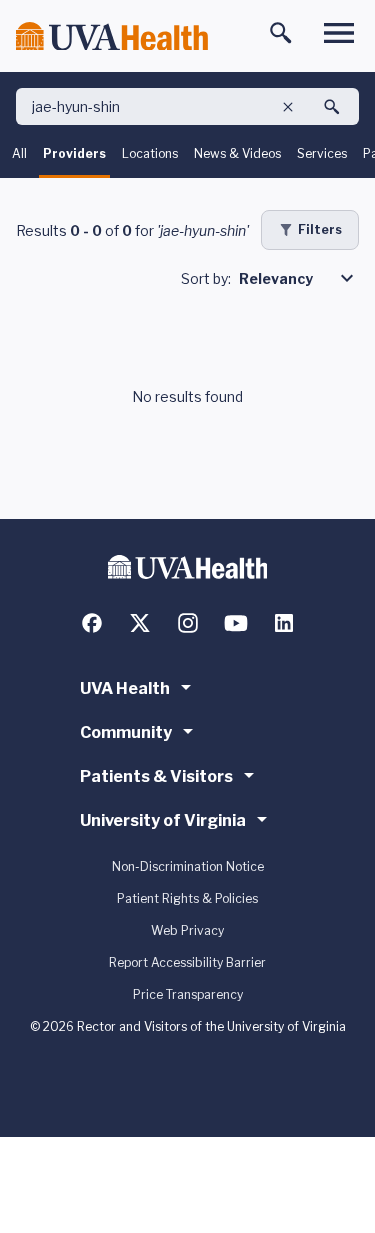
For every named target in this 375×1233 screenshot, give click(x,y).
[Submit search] (332, 107)
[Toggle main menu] (339, 33)
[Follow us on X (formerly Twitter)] (140, 623)
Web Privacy (187, 930)
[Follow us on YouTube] (236, 623)
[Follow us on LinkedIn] (284, 623)
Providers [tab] (74, 153)
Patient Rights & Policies (187, 898)
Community (126, 732)
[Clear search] (288, 107)
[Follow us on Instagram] (188, 623)
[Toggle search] (281, 33)
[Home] (112, 36)
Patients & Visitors (156, 776)
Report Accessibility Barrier (187, 962)
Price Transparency (188, 994)
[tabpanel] (187, 348)
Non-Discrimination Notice (188, 866)
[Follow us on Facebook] (92, 623)
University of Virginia (163, 820)
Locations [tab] (150, 153)
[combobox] (299, 278)
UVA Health (125, 688)
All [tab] (19, 153)
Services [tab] (322, 153)
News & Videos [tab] (237, 153)
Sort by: (206, 278)
